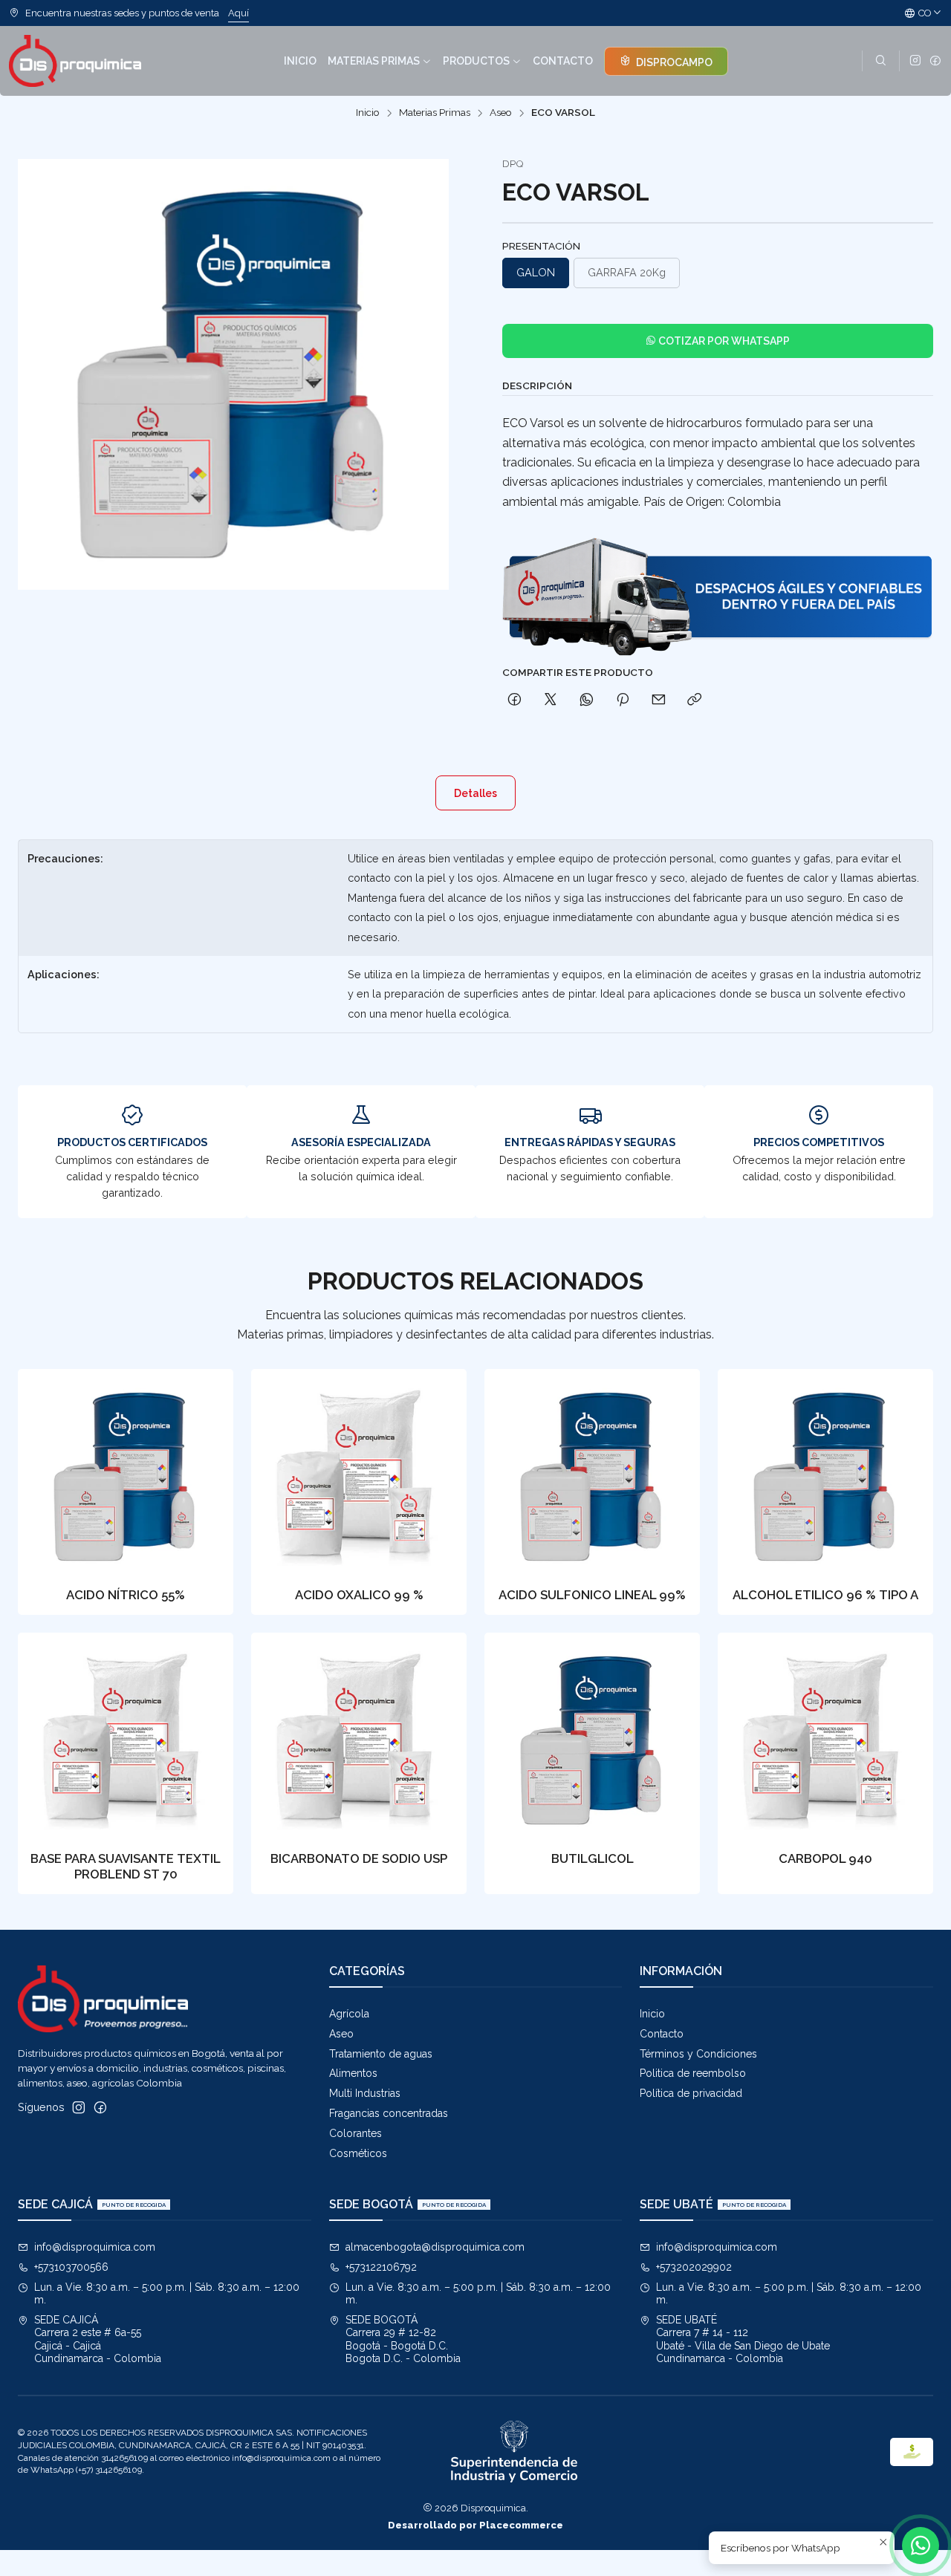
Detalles (475, 793)
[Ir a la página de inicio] (75, 61)
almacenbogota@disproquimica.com (435, 2247)
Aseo (501, 113)
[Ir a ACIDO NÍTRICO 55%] (126, 1477)
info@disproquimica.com (95, 2247)
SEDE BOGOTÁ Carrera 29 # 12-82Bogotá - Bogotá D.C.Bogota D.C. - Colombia (403, 2339)
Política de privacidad (691, 2093)
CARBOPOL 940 (825, 1858)
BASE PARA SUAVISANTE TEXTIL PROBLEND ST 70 (126, 1866)
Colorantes (356, 2133)
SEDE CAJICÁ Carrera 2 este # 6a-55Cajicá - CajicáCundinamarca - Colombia (98, 2339)
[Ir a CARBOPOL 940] (825, 1740)
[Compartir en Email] (659, 700)
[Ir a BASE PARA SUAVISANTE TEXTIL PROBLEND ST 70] (126, 1740)
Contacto (662, 2034)
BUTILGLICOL (593, 1858)
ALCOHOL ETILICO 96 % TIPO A (825, 1595)
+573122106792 (381, 2267)
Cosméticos (358, 2153)
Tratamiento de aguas (381, 2054)
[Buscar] (881, 61)
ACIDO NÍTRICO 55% (126, 1595)
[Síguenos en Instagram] (915, 61)
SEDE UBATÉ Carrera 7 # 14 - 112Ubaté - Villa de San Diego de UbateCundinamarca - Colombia (743, 2339)
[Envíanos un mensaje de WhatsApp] (921, 2546)
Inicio (368, 113)
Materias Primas (435, 113)
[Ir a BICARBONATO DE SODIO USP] (359, 1740)
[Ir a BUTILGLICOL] (592, 1740)
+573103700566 (71, 2267)
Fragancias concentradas (389, 2113)
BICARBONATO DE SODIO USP (359, 1858)
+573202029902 (694, 2267)
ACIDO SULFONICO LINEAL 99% (592, 1595)
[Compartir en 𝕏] (551, 700)
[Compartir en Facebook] (515, 700)
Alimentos (353, 2073)
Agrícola (349, 2014)
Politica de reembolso (693, 2073)
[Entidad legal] (514, 2452)
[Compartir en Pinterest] (623, 700)
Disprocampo (673, 62)
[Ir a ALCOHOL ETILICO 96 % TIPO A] (825, 1477)
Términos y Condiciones (698, 2054)
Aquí (238, 13)
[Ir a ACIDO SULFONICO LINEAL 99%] (592, 1477)
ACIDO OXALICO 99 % (359, 1595)
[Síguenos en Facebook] (935, 61)
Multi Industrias (365, 2093)
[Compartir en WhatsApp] (587, 700)
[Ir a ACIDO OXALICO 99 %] (359, 1477)
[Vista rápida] (207, 1472)
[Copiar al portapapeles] (694, 700)
